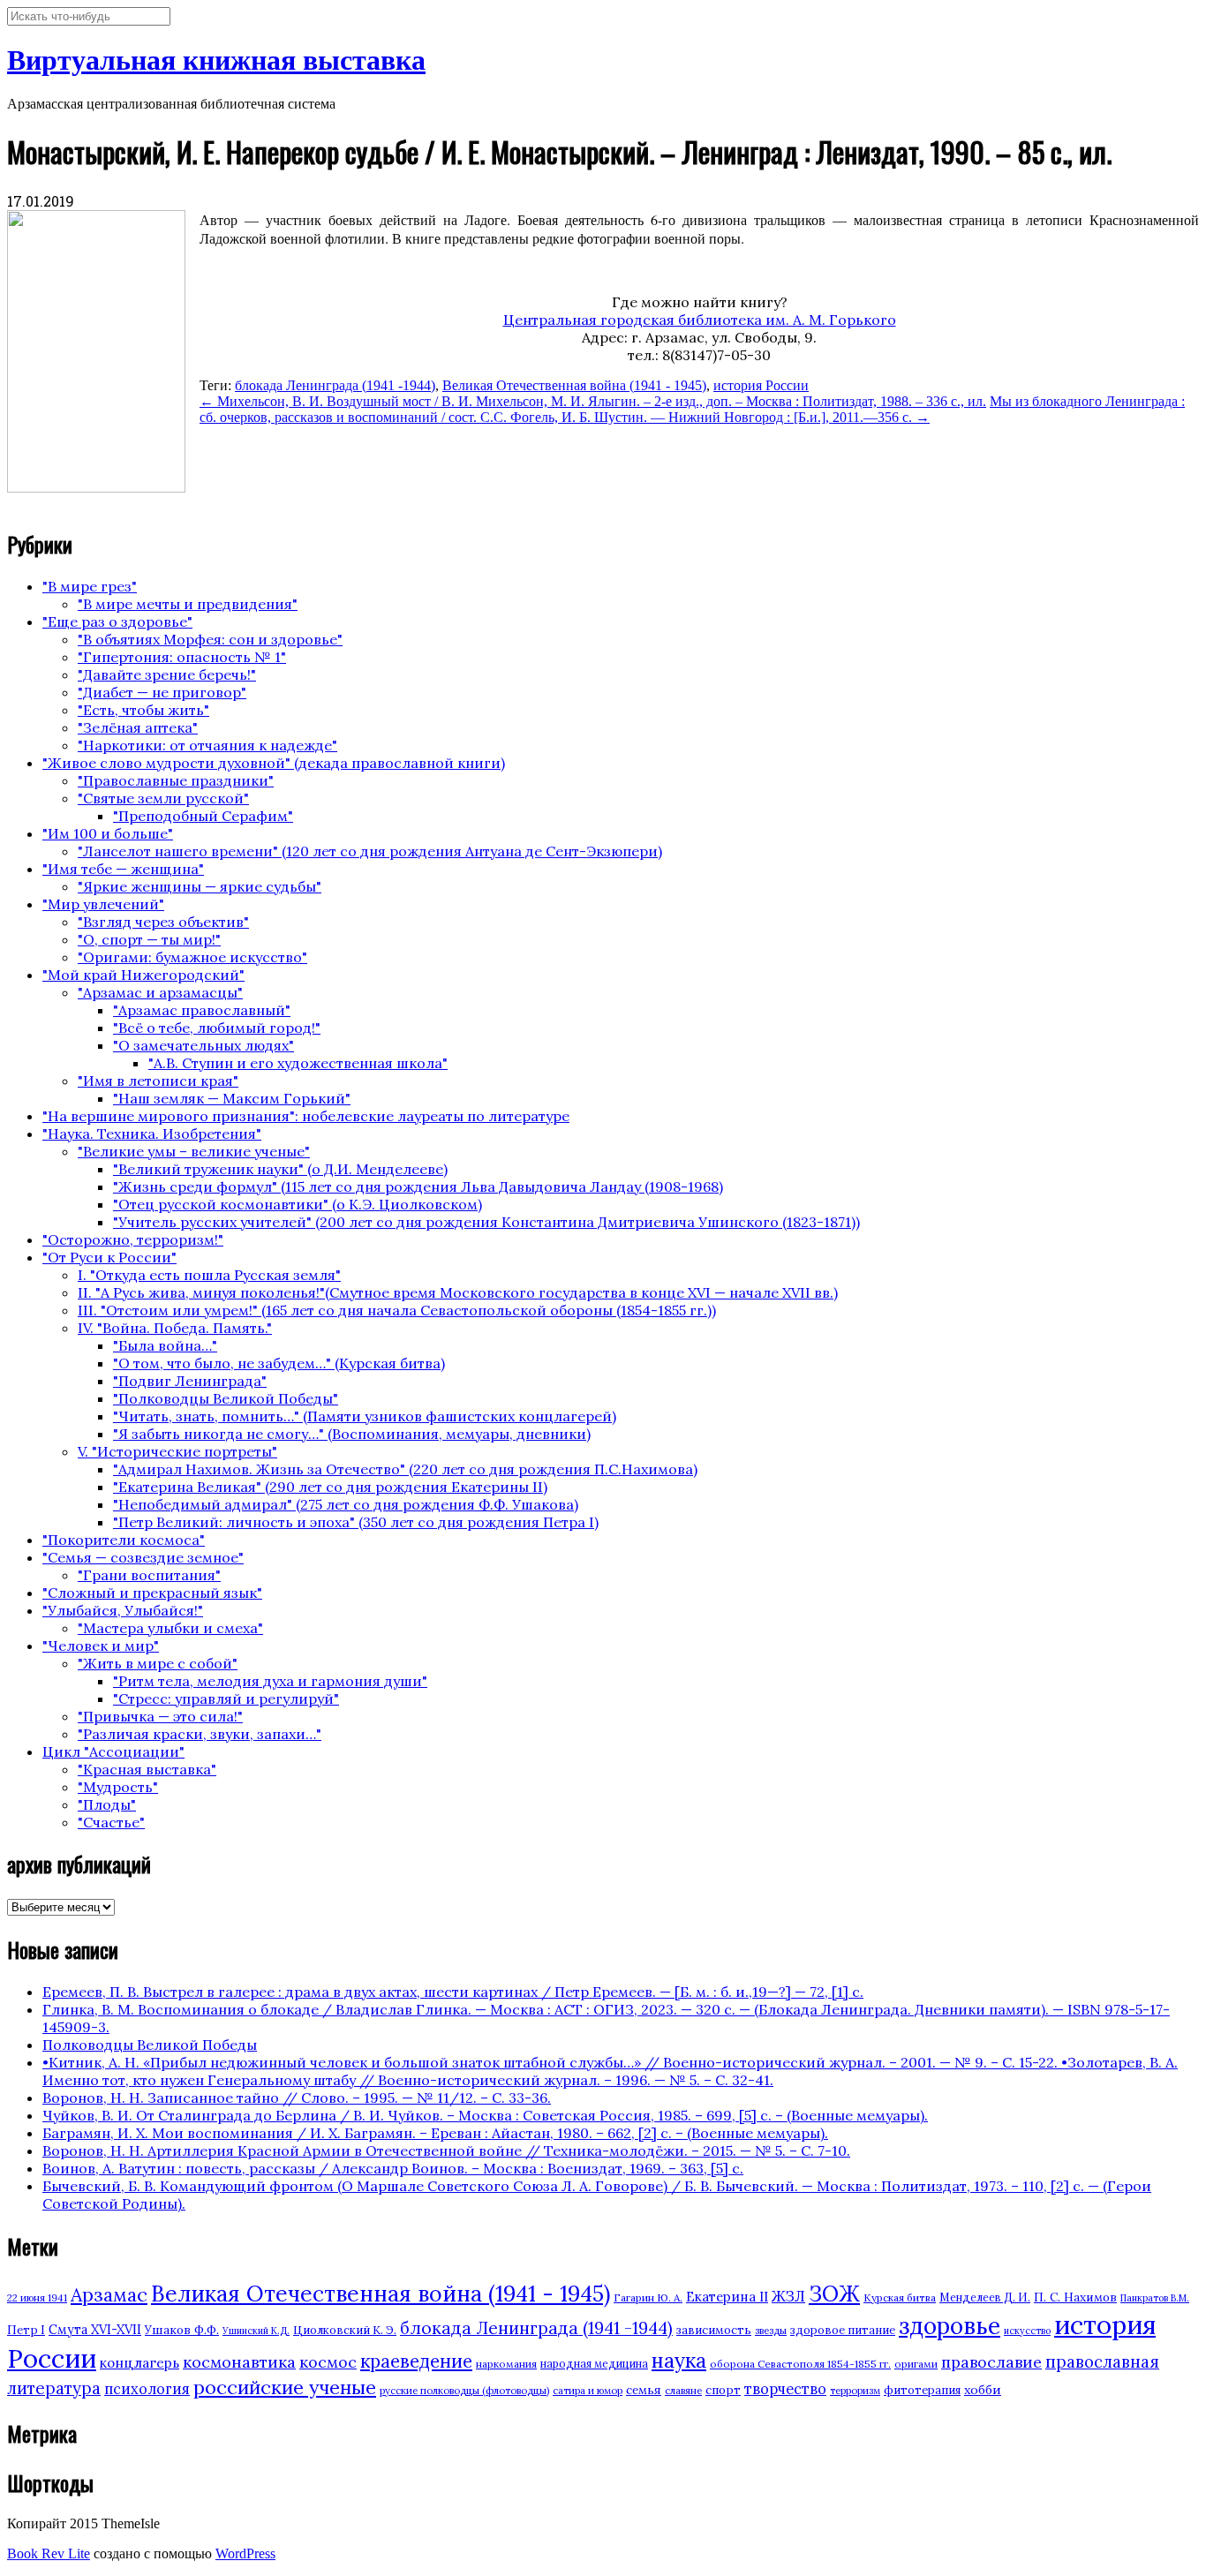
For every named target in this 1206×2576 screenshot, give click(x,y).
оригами (916, 2364)
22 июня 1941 (37, 2298)
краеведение (416, 2361)
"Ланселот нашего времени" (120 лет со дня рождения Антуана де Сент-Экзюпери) (370, 851)
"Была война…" (165, 1345)
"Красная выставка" (147, 1769)
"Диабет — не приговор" (162, 692)
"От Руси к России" (109, 1257)
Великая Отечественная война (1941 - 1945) (574, 385)
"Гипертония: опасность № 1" (182, 657)
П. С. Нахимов (1075, 2297)
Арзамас (109, 2294)
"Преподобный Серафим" (203, 816)
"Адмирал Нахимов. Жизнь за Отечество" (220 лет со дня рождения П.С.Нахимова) (405, 1469)
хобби (983, 2390)
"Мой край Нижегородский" (143, 975)
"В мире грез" (90, 586)
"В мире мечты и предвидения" (188, 604)
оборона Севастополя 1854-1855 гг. (800, 2364)
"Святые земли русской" (163, 798)
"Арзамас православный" (202, 1010)
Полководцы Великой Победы (150, 2045)
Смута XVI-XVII (95, 2330)
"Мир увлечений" (103, 904)
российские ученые (285, 2387)
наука (679, 2360)
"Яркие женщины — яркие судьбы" (200, 886)
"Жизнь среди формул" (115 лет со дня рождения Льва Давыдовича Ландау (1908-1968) (418, 1186)
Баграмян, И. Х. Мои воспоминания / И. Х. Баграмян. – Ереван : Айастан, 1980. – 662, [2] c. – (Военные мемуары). (435, 2133)
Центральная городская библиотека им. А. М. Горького (700, 320)
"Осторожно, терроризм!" (133, 1239)
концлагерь (139, 2363)
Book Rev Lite (49, 2553)
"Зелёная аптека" (138, 727)
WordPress (245, 2553)
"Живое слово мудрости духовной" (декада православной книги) (274, 763)
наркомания (506, 2364)
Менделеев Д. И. (985, 2297)
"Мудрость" (118, 1787)
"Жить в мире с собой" (158, 1663)
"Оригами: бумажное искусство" (192, 957)
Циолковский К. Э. (345, 2330)
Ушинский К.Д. (256, 2331)
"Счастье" (111, 1822)
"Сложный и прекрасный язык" (152, 1593)
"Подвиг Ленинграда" (190, 1381)
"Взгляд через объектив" (163, 922)
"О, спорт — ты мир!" (149, 939)
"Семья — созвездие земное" (143, 1557)
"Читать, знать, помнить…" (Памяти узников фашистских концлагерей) (365, 1416)
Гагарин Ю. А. (648, 2297)
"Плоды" (107, 1804)
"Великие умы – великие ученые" (194, 1151)
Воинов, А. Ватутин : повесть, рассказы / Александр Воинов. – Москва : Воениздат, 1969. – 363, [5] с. (393, 2168)
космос (328, 2362)
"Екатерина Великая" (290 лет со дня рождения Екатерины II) (330, 1487)
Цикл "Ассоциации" (113, 1751)
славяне (683, 2391)
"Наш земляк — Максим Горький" (232, 1098)
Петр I (26, 2330)
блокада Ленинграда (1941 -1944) (335, 385)
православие (991, 2362)
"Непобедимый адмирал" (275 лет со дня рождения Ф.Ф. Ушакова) (346, 1504)
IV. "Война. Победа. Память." (175, 1328)
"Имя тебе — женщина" (123, 869)
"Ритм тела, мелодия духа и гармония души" (270, 1681)
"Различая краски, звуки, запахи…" (200, 1734)
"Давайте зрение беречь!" (167, 674)
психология (147, 2389)
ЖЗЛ (788, 2296)
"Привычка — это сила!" (160, 1716)
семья (644, 2390)
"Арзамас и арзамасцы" (160, 992)
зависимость (714, 2330)
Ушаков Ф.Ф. (182, 2330)
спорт (723, 2390)
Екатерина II (727, 2297)
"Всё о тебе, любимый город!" (217, 1028)
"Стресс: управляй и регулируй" (226, 1699)
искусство (1027, 2331)
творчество (785, 2389)
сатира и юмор (588, 2391)
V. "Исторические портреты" (177, 1451)
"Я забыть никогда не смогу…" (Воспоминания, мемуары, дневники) (352, 1434)
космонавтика (239, 2362)
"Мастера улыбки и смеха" (170, 1628)
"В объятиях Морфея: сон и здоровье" (210, 639)
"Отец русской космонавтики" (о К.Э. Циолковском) (298, 1204)
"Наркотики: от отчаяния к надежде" (207, 745)
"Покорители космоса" (124, 1540)
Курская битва (900, 2297)
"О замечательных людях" (204, 1045)
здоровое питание (843, 2330)
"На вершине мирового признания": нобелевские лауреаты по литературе (306, 1116)
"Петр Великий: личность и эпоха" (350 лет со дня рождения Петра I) (356, 1522)
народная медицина (594, 2364)
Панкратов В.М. (1155, 2298)
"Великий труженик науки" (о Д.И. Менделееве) (280, 1169)
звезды (771, 2331)
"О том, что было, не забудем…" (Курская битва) (279, 1363)
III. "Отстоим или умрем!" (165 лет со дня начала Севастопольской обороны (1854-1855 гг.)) (397, 1310)
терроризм (855, 2391)
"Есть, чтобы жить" (143, 710)
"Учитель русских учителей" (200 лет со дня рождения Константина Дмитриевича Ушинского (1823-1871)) (486, 1222)
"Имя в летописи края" (158, 1081)
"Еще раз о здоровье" (117, 621)
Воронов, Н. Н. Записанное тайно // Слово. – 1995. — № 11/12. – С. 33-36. (297, 2098)
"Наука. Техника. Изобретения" (152, 1134)
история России (761, 385)
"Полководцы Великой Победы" (226, 1398)
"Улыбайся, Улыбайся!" (123, 1610)
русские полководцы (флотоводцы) (464, 2391)
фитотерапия (922, 2390)
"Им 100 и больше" (108, 833)
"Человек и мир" (101, 1646)
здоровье (950, 2325)
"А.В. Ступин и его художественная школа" (298, 1063)
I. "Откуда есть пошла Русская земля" (209, 1275)
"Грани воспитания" (149, 1575)
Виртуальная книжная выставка (216, 60)
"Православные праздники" (176, 780)
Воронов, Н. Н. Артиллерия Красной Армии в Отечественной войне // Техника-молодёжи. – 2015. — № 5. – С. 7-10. (446, 2150)
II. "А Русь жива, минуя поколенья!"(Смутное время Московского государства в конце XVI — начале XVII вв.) (458, 1292)
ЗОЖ (834, 2294)
